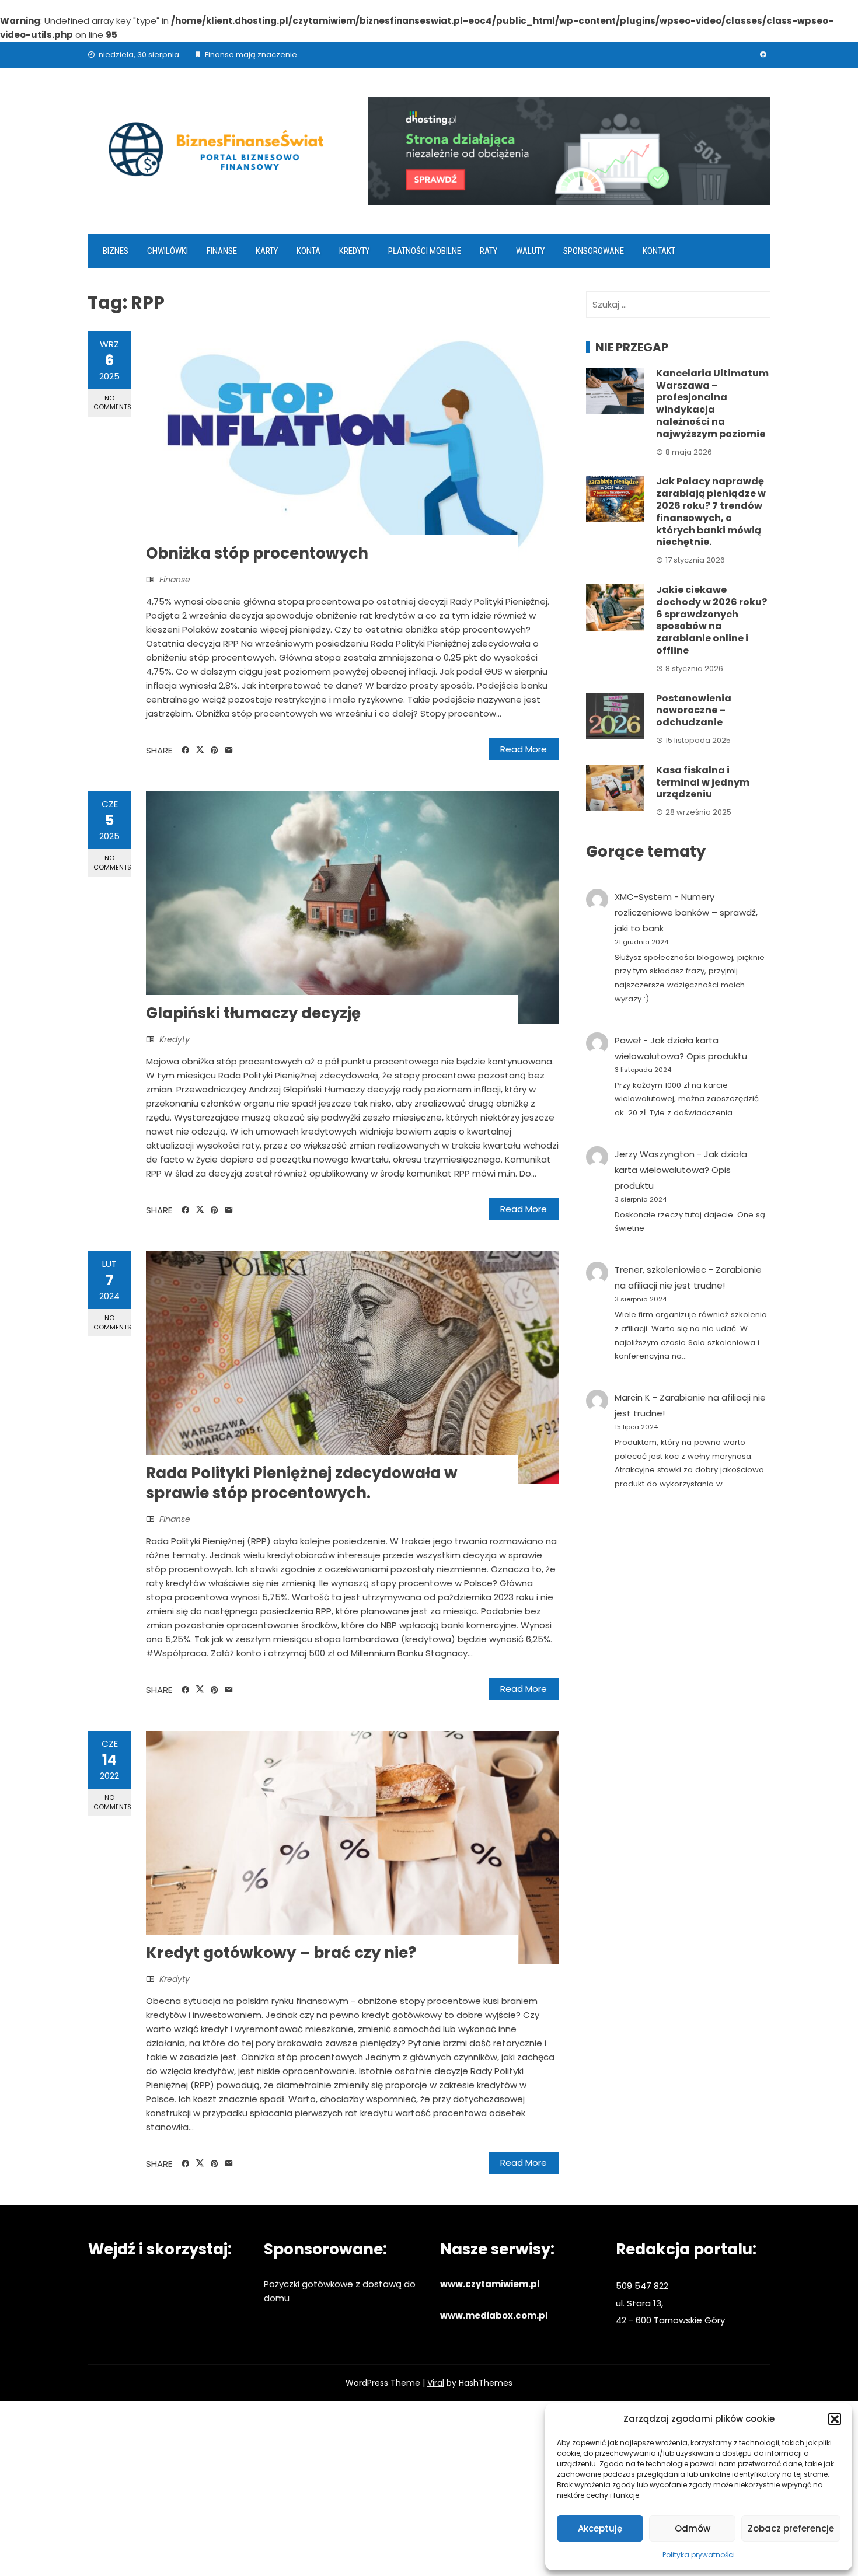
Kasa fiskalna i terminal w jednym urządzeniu (703, 782)
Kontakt (659, 251)
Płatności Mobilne (425, 251)
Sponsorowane (594, 251)
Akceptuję (600, 2528)
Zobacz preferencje (791, 2528)
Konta (308, 251)
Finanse (222, 251)
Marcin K (632, 1397)
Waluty (530, 251)
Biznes (116, 251)
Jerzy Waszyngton (655, 1154)
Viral (436, 2383)
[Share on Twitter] (200, 750)
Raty (489, 251)
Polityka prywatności (699, 2555)
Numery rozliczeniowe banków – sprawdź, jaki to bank (686, 912)
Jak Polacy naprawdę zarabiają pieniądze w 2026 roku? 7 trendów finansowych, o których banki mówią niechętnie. (711, 512)
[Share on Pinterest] (214, 751)
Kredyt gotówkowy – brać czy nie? (281, 1953)
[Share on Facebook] (185, 751)
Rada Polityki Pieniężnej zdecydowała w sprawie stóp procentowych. (302, 1483)
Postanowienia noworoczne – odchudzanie (694, 711)
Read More (524, 749)
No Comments (112, 402)
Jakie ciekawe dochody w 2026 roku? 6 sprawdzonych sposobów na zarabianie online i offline (711, 620)
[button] (835, 2419)
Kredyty (354, 251)
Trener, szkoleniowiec (660, 1270)
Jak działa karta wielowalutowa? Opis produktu (681, 1170)
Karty (267, 251)
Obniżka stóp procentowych (257, 553)
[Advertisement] (429, 2488)
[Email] (229, 751)
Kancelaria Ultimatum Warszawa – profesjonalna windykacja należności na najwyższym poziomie (712, 404)
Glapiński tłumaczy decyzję (253, 1013)
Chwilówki (168, 251)
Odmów (693, 2528)
